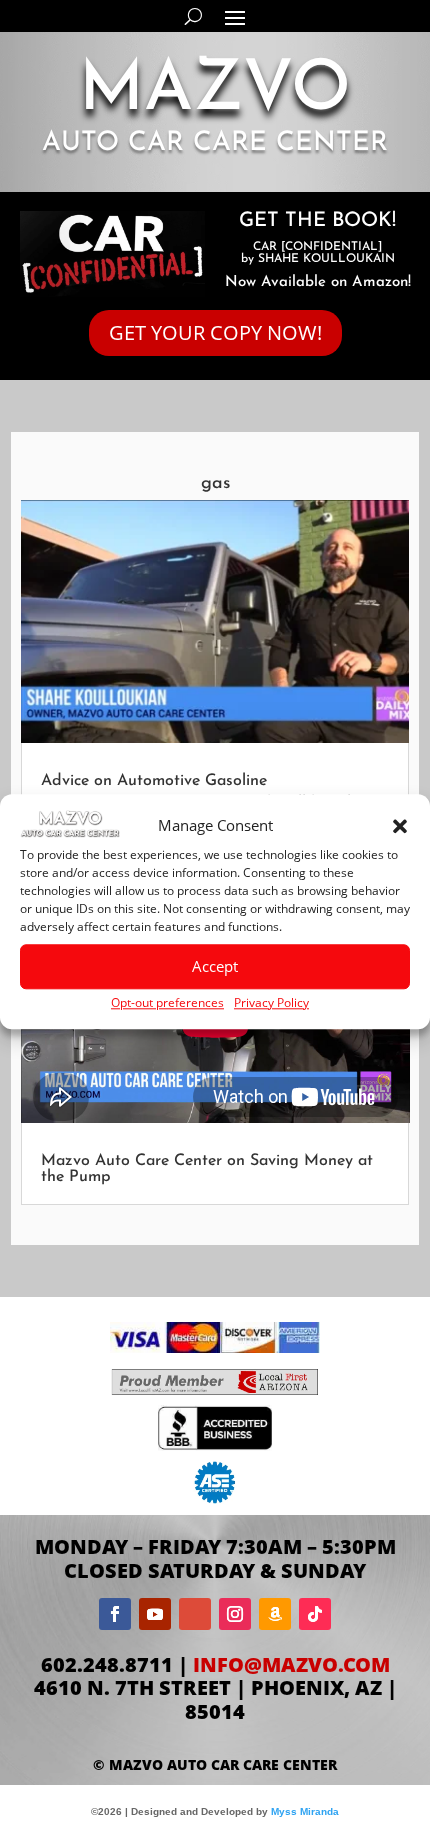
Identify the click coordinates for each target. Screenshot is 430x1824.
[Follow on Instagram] (235, 1614)
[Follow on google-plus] (195, 1614)
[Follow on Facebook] (115, 1614)
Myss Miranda (305, 1811)
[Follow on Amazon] (275, 1614)
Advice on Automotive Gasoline (154, 781)
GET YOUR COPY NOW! (215, 332)
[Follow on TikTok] (315, 1614)
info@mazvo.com (291, 1664)
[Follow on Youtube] (155, 1614)
